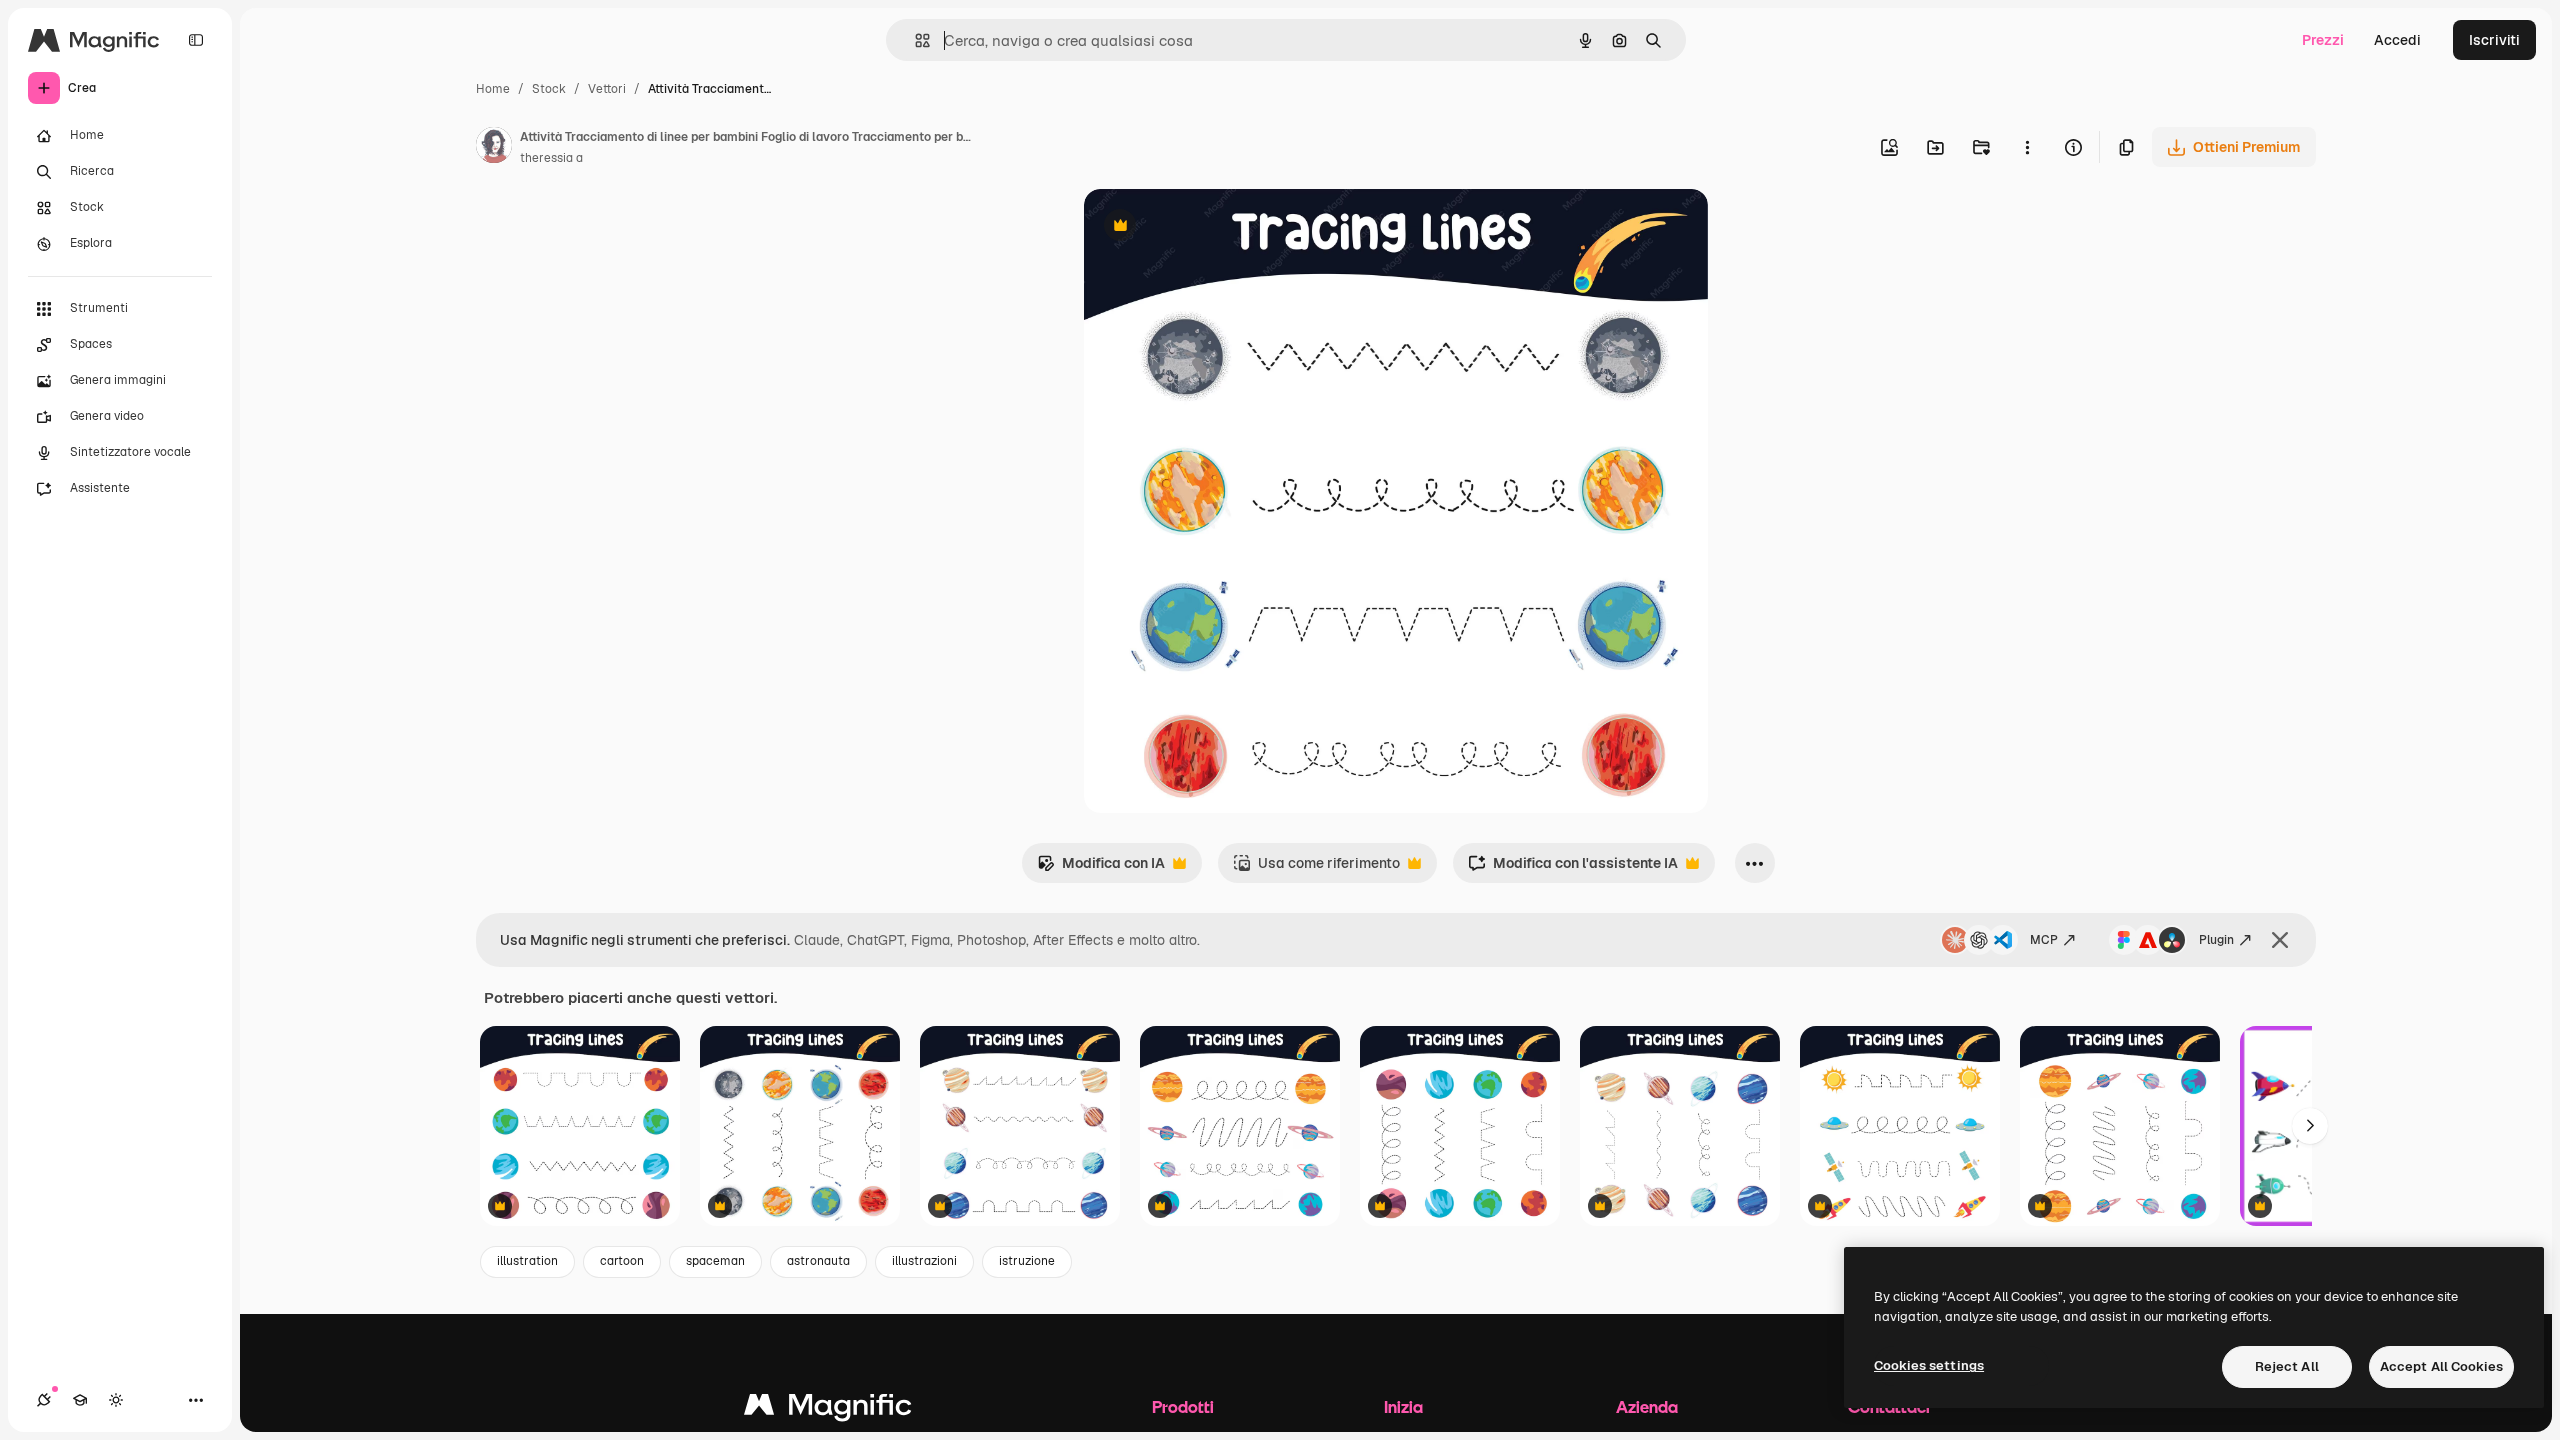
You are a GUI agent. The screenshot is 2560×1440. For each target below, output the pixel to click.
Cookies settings (1929, 1365)
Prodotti (1183, 1406)
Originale (1216, 227)
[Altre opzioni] (2027, 147)
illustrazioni (924, 1261)
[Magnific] (828, 1409)
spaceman (715, 1261)
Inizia (1403, 1406)
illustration (527, 1261)
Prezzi (2323, 40)
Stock (549, 89)
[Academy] (80, 1400)
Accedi (2397, 40)
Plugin (2216, 940)
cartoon (622, 1261)
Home (493, 89)
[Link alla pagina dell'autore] (494, 148)
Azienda (1647, 1406)
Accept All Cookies (2441, 1366)
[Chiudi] (2280, 940)
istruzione (1027, 1261)
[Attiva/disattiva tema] (116, 1400)
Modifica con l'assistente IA (1573, 868)
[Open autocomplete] (914, 40)
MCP (2044, 940)
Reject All (2287, 1366)
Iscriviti (2494, 40)
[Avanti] (2310, 1126)
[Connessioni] (44, 1400)
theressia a (551, 158)
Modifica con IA (1101, 868)
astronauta (818, 1261)
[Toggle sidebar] (196, 40)
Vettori (607, 89)
